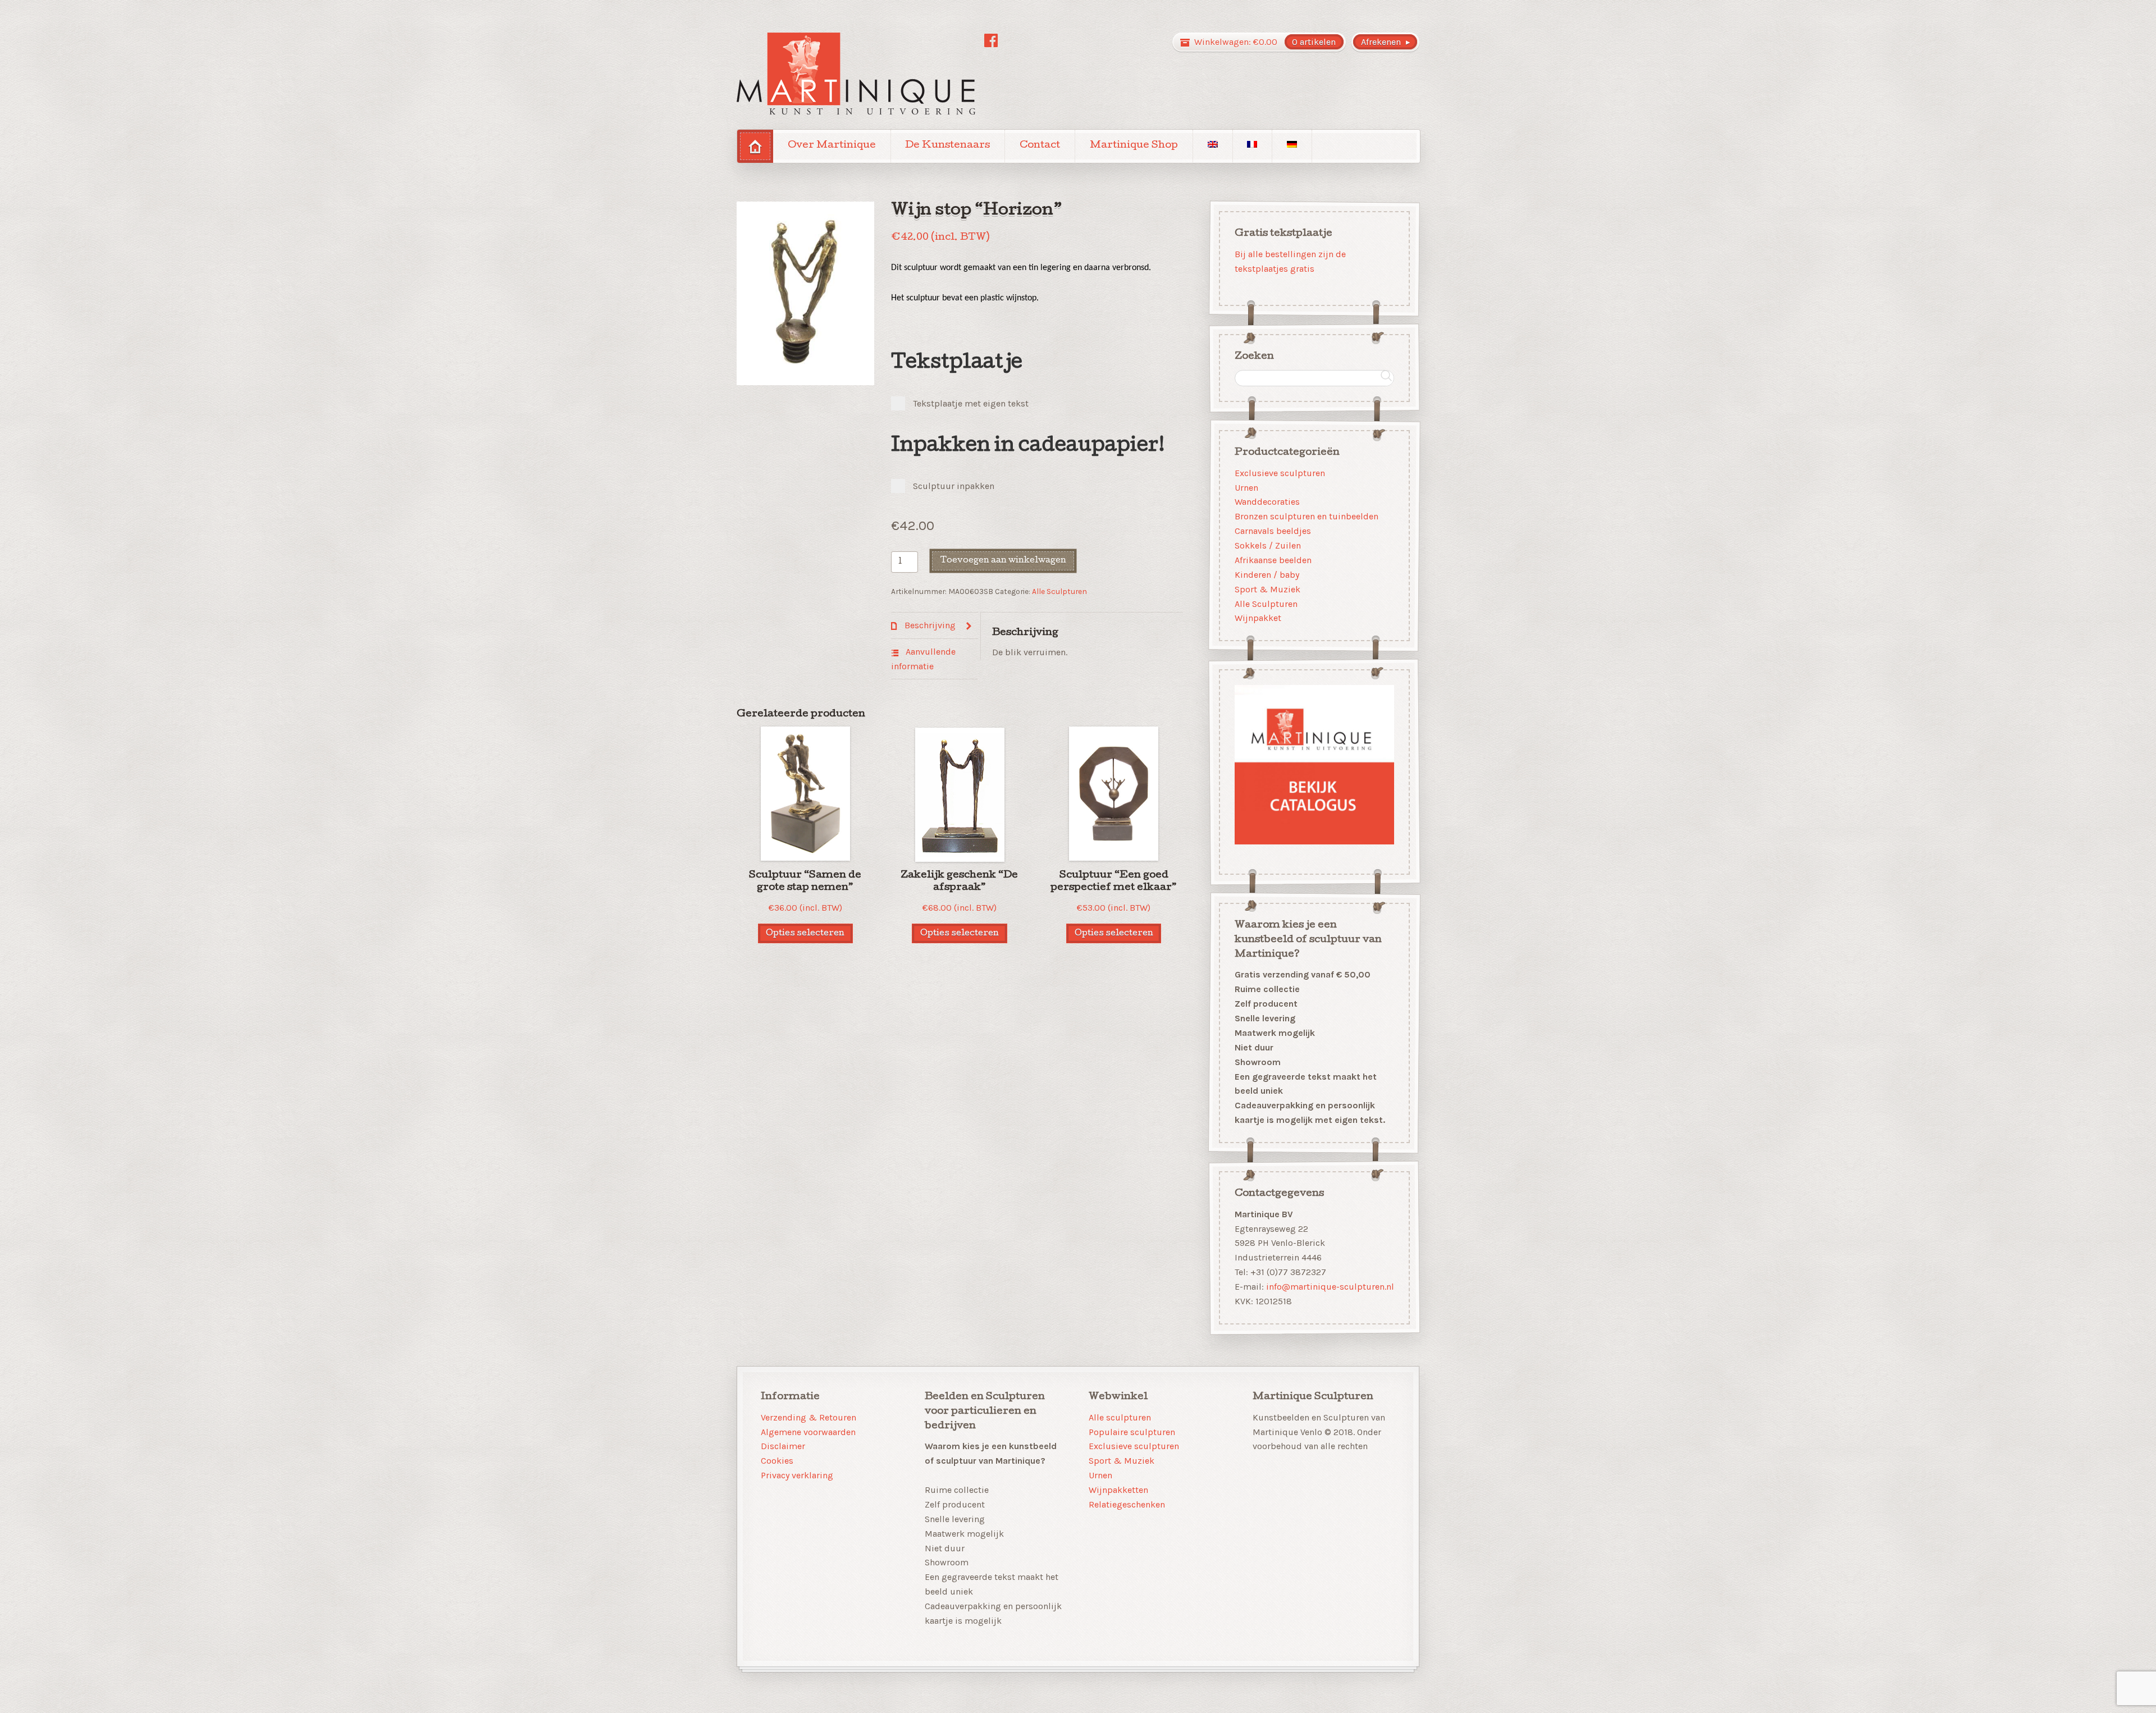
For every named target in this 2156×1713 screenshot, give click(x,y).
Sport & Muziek (1267, 589)
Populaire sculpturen (1132, 1432)
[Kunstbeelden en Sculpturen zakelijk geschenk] (856, 74)
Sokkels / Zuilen (1268, 545)
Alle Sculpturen (1059, 591)
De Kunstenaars (947, 146)
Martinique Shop (1134, 146)
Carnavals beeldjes (1273, 531)
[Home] (755, 146)
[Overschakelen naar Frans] (1253, 146)
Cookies (777, 1461)
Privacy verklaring (797, 1475)
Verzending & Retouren (808, 1417)
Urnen (1246, 487)
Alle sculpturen (1120, 1417)
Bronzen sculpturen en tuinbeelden (1307, 516)
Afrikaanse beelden (1273, 560)
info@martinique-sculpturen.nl (1330, 1287)
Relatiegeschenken (1127, 1504)
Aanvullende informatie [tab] (923, 659)
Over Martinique (832, 146)
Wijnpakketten (1118, 1490)
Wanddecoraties (1267, 502)
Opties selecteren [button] (805, 933)
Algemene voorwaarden (808, 1432)
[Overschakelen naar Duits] (1292, 146)
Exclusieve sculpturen (1280, 472)
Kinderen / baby (1267, 575)
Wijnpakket (1258, 618)
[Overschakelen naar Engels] (1213, 146)
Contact (1040, 146)
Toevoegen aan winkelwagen (1003, 561)
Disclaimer (783, 1446)
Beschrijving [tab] (929, 625)
